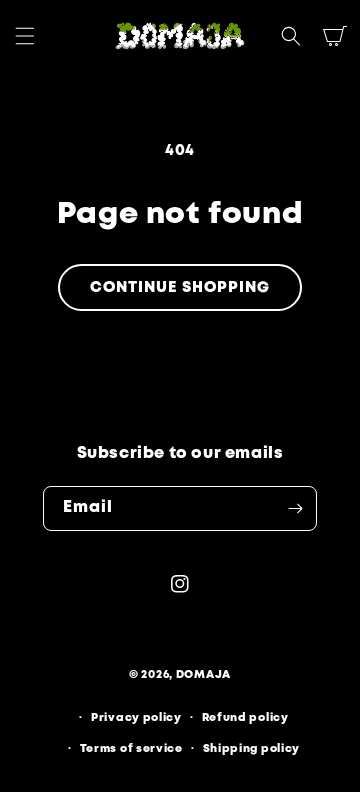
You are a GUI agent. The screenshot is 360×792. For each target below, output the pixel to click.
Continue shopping (180, 288)
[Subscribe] (295, 508)
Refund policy (245, 718)
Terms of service (131, 749)
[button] (25, 36)
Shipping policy (252, 749)
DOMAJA (203, 675)
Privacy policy (136, 718)
